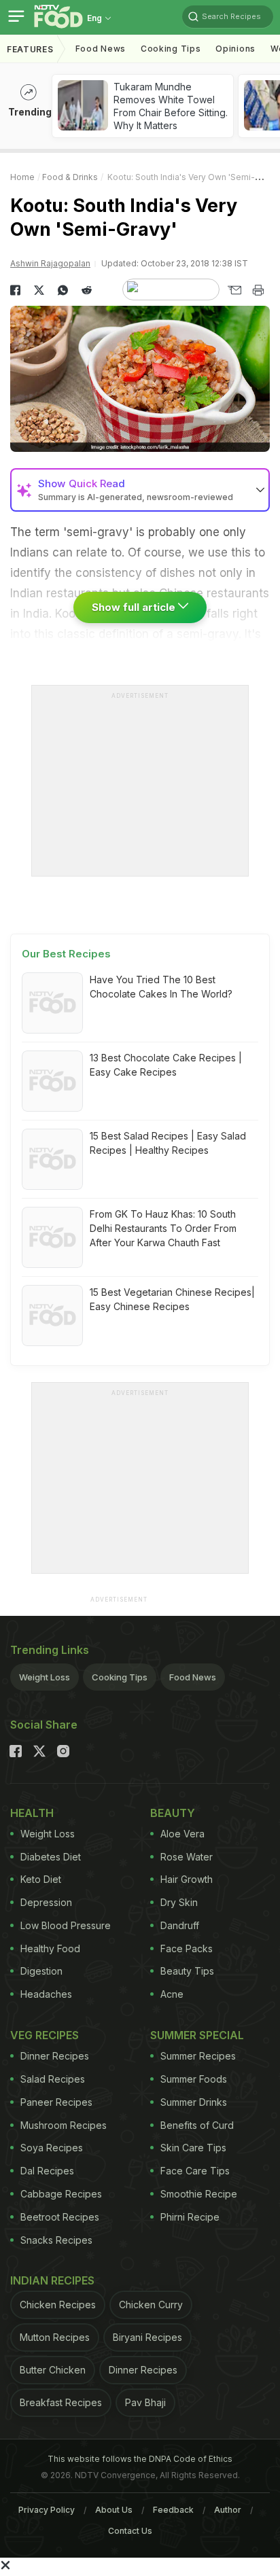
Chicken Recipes (58, 2305)
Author (228, 2510)
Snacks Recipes (56, 2240)
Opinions (235, 49)
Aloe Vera (182, 1834)
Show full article (135, 607)
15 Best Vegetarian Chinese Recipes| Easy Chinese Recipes (172, 1299)
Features (30, 49)
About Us (114, 2510)
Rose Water (187, 1857)
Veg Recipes (45, 2035)
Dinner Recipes (55, 2056)
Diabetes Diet (51, 1857)
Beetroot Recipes (60, 2217)
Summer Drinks (194, 2102)
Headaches (46, 1994)
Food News (101, 49)
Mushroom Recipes (64, 2125)
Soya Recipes (52, 2148)
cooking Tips (171, 49)
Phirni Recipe (190, 2217)
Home (22, 177)
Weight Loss (45, 1677)
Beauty (173, 1813)
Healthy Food (50, 1948)
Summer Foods (194, 2079)
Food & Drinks (70, 177)
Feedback (173, 2510)
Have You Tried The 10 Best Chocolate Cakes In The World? (161, 987)
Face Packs (187, 1948)
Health (32, 1813)
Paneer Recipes (56, 2102)
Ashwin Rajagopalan (50, 263)
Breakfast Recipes (61, 2402)
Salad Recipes (53, 2079)
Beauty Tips (187, 1971)
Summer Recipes (198, 2056)
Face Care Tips (195, 2171)
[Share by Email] (234, 290)
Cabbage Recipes (61, 2194)
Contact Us (130, 2531)
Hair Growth (187, 1879)
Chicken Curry (151, 2305)
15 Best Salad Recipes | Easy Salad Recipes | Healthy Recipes (168, 1143)
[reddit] (87, 290)
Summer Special (197, 2035)
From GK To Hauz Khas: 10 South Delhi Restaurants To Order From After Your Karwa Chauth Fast (163, 1228)
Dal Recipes (47, 2171)
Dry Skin (179, 1902)
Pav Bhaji (145, 2402)
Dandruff (180, 1925)
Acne (172, 1994)
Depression (46, 1902)
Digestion (41, 1971)
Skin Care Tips (193, 2148)
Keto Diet (41, 1879)
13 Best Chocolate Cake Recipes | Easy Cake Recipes (166, 1065)
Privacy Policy (47, 2510)
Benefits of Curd (197, 2125)
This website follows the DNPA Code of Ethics (140, 2459)
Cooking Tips (120, 1677)
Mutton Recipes (55, 2337)
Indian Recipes (52, 2280)
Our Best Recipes (66, 954)
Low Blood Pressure (66, 1925)
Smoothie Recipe (199, 2194)
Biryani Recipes (147, 2337)
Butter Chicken (53, 2370)
